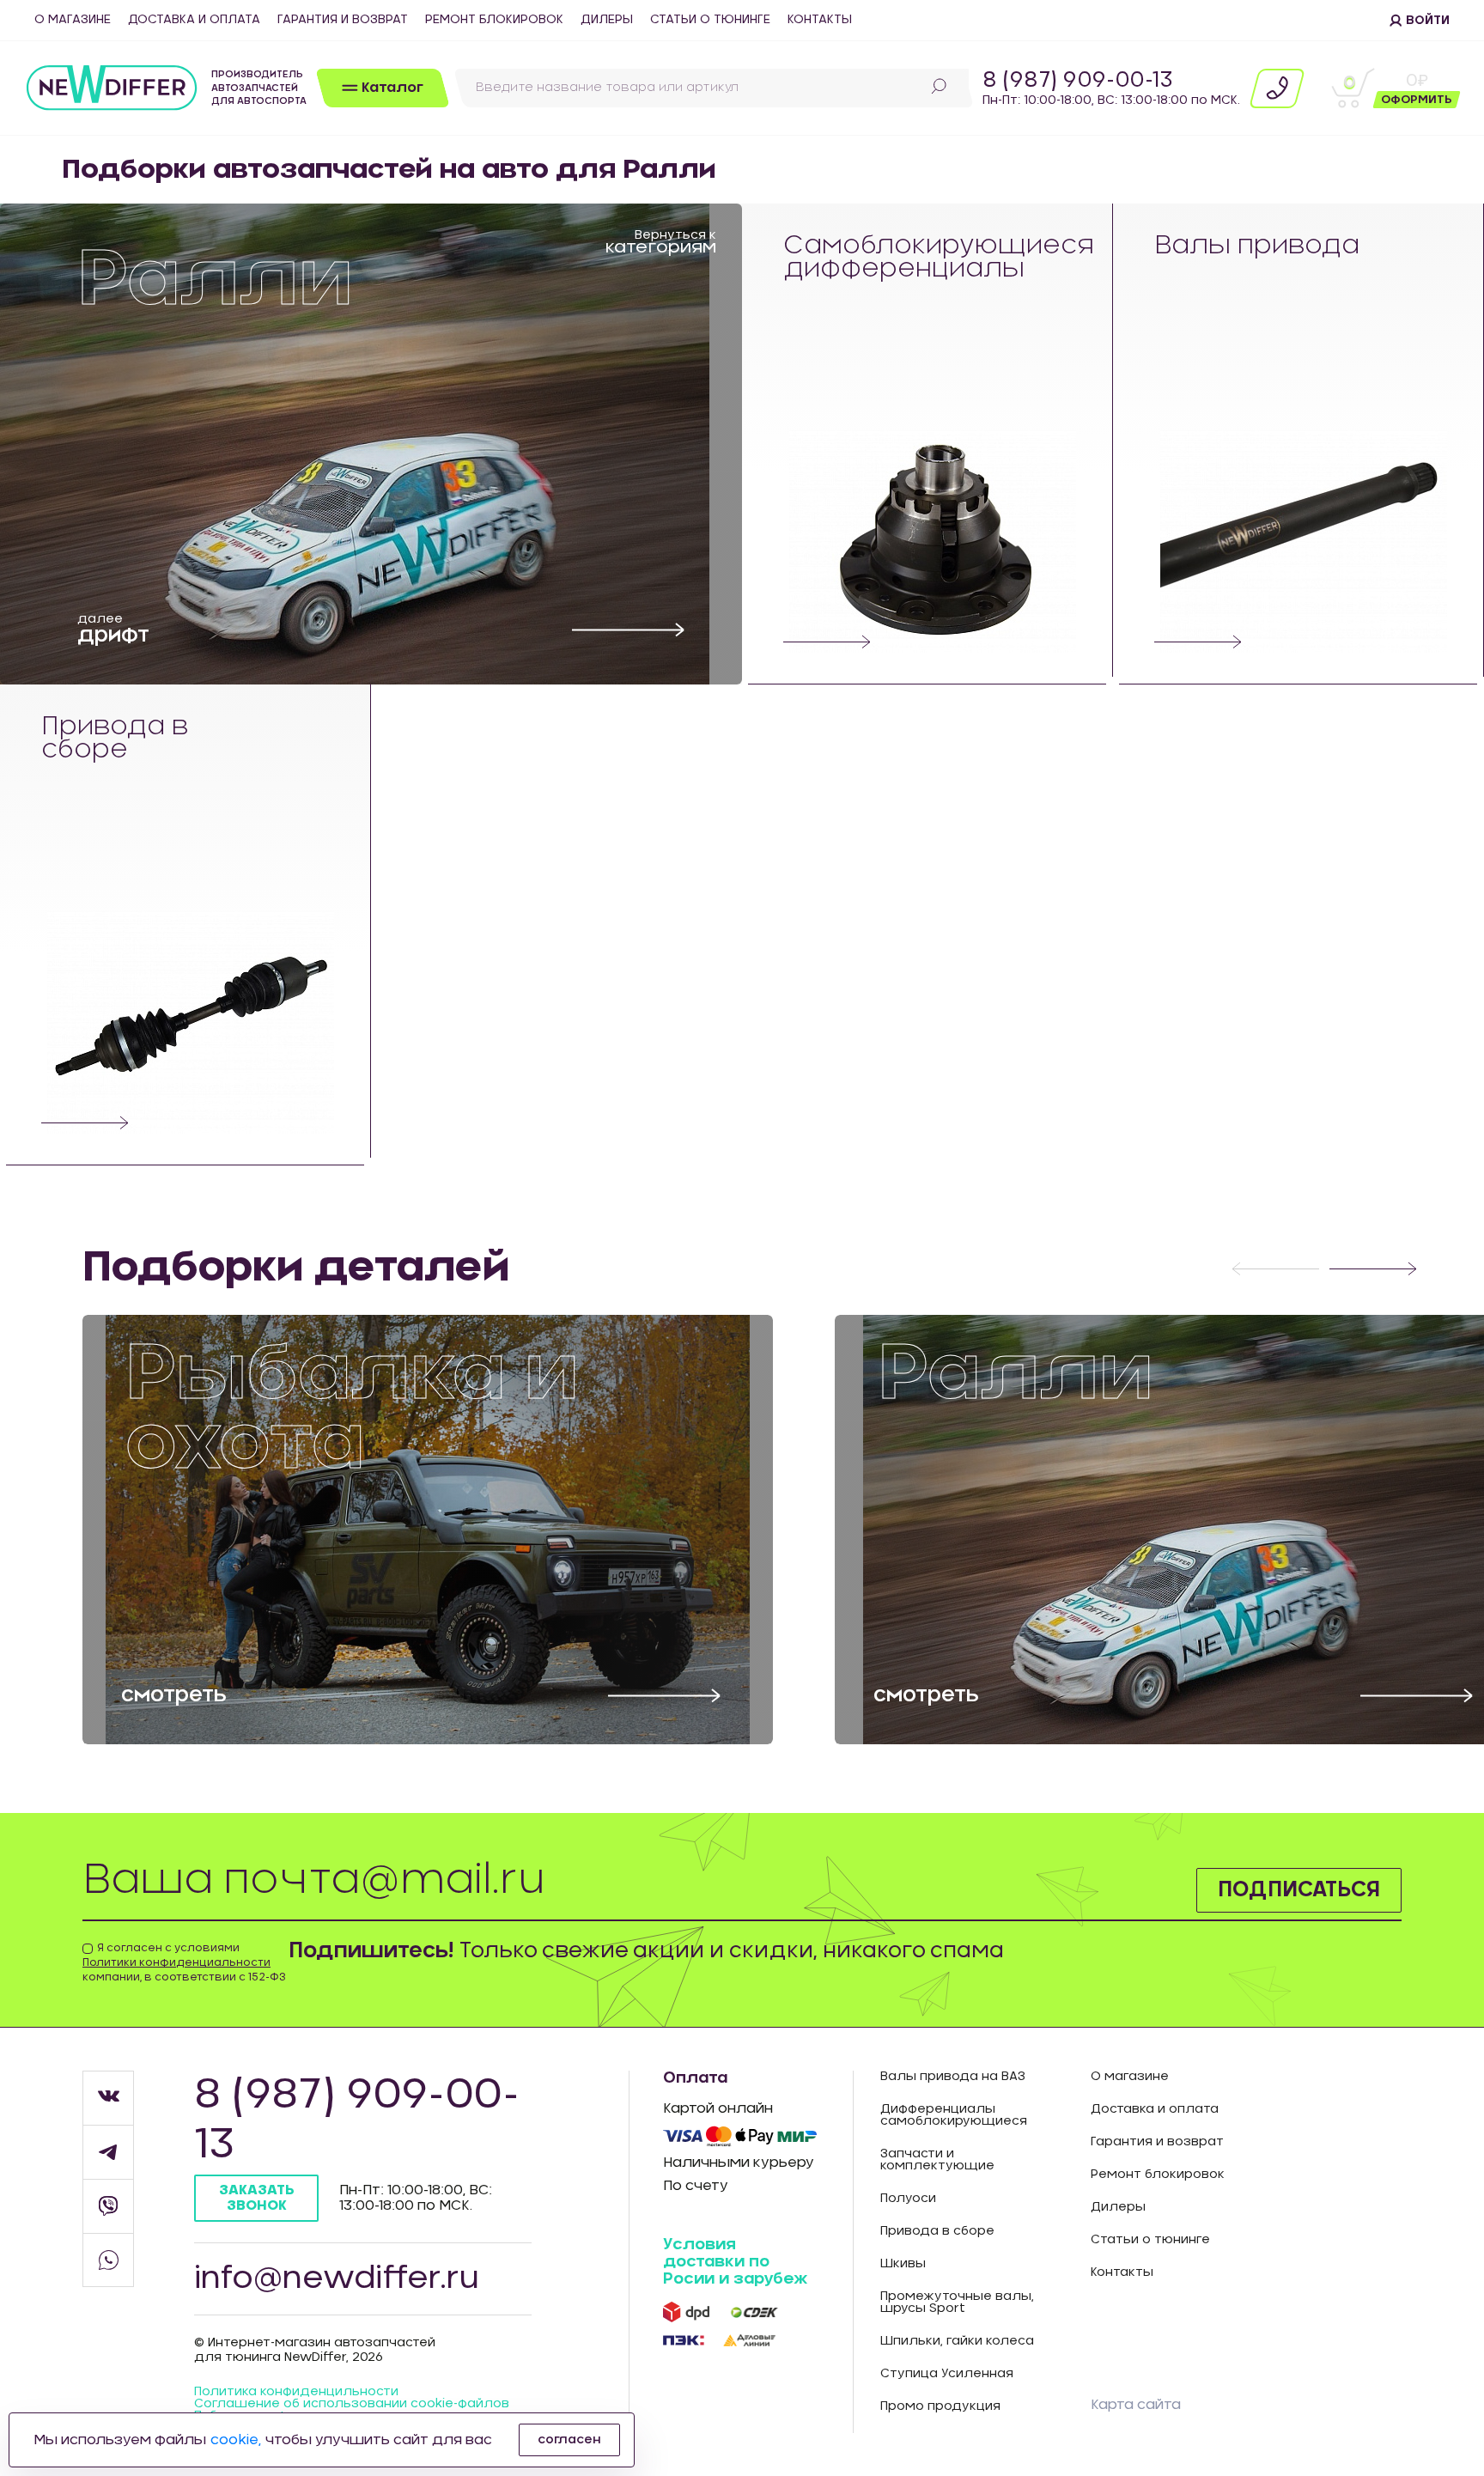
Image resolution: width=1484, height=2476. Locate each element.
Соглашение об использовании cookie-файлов (352, 2404)
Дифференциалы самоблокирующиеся (954, 2115)
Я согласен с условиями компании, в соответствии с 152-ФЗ (184, 1962)
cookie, (236, 2440)
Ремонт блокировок (494, 20)
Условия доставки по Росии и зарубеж (736, 2262)
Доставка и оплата (194, 20)
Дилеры (607, 20)
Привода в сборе (115, 739)
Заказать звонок (257, 2197)
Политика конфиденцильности (296, 2392)
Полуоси (908, 2199)
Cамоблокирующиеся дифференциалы (932, 258)
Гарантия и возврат (343, 20)
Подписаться (1299, 1890)
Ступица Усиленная (947, 2374)
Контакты (820, 20)
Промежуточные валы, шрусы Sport (957, 2303)
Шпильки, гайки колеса (957, 2341)
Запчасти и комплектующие (937, 2160)
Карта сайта (1136, 2405)
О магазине (73, 20)
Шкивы (903, 2264)
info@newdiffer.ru (337, 2278)
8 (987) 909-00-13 (1078, 81)
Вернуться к (661, 241)
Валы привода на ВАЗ (953, 2077)
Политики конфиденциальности (176, 1962)
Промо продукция (940, 2406)
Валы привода (1257, 246)
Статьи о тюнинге (710, 20)
